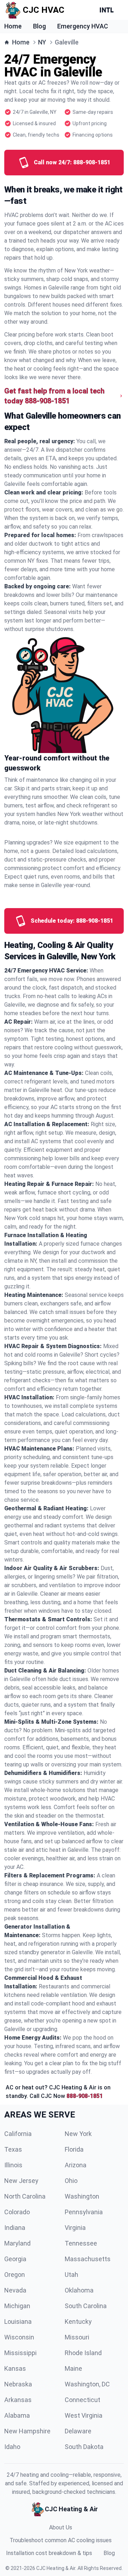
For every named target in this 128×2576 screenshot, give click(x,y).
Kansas (15, 2368)
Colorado (17, 2212)
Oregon (15, 2275)
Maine (73, 2368)
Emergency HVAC (83, 26)
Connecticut (82, 2400)
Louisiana (18, 2321)
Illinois (13, 2165)
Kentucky (78, 2321)
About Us (61, 2527)
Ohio (71, 2181)
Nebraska (18, 2384)
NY (42, 42)
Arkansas (18, 2400)
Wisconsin (19, 2337)
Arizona (76, 2165)
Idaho (12, 2447)
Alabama (17, 2415)
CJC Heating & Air (56, 2568)
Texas (13, 2149)
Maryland (17, 2243)
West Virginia (84, 2415)
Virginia (75, 2228)
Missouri (77, 2337)
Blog (39, 26)
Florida (74, 2149)
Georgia (15, 2259)
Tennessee (81, 2243)
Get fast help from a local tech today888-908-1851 (54, 396)
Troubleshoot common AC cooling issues (61, 2540)
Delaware (78, 2431)
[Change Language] (108, 10)
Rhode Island (83, 2353)
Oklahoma (79, 2290)
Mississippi (20, 2353)
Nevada (15, 2290)
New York (78, 2134)
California (18, 2134)
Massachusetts (88, 2259)
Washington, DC (87, 2384)
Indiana (15, 2228)
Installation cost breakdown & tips (49, 2553)
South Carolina (86, 2306)
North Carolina (25, 2196)
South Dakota (84, 2447)
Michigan (17, 2306)
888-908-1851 (85, 2096)
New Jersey (21, 2181)
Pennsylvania (84, 2212)
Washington (82, 2196)
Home (13, 26)
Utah (71, 2275)
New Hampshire (27, 2431)
